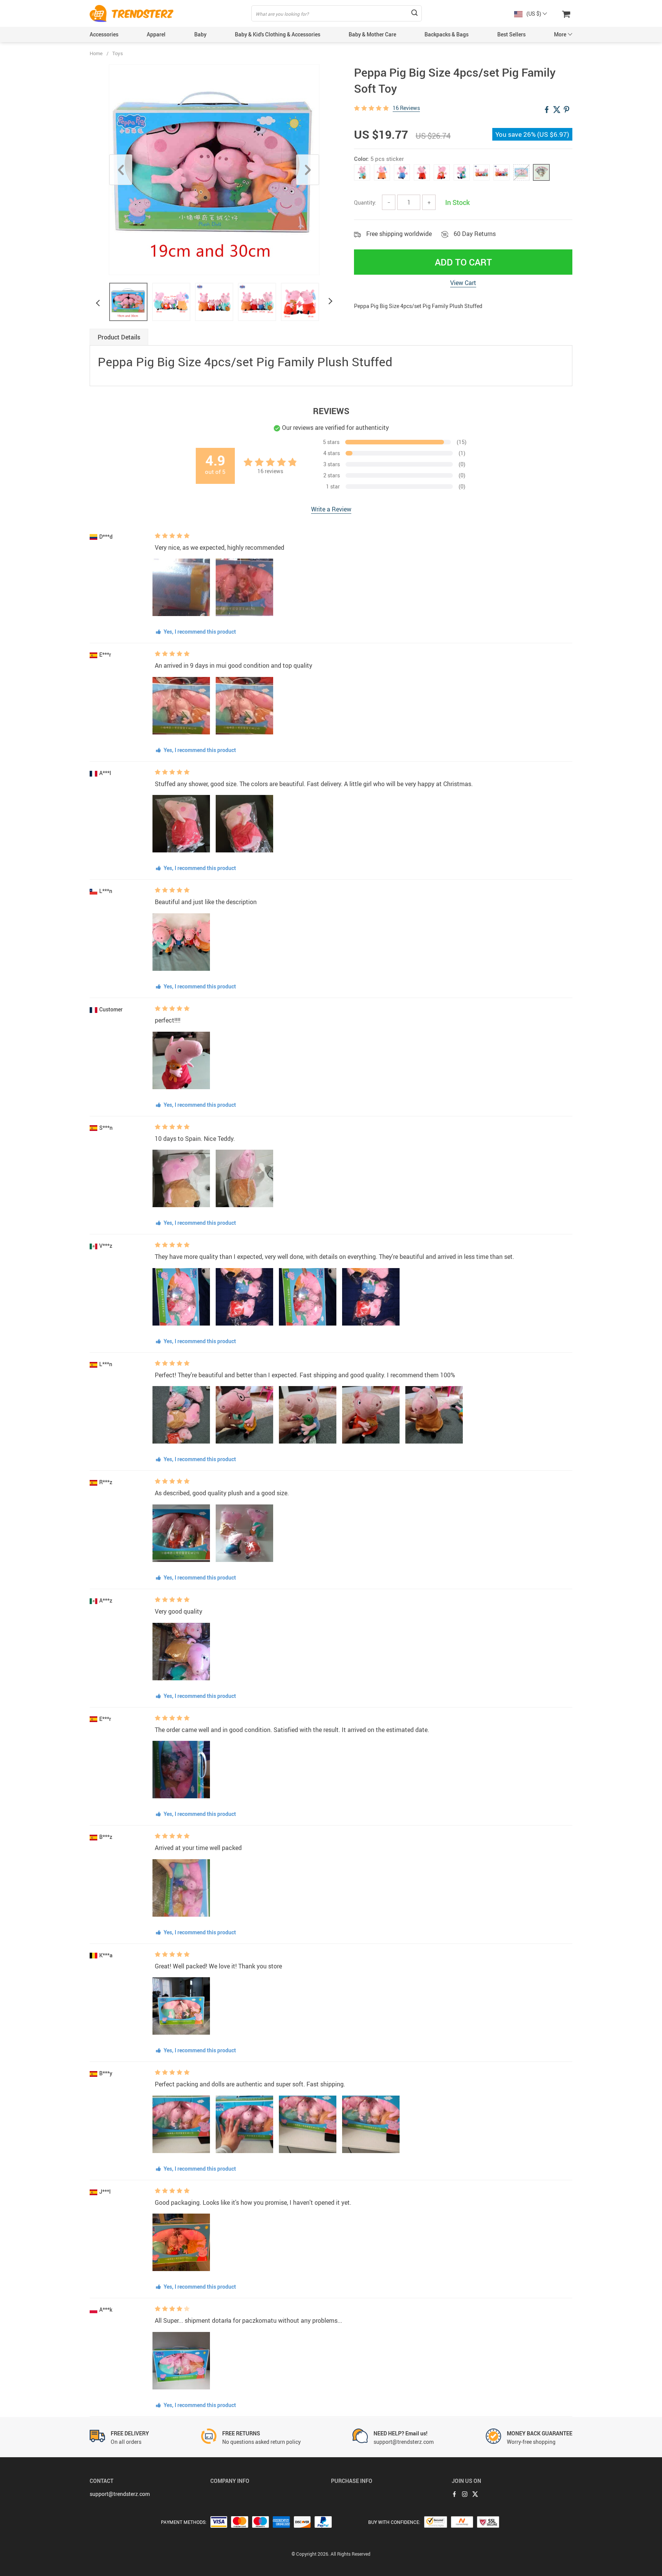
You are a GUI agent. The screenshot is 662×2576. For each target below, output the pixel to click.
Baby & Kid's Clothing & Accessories (278, 34)
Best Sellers (511, 34)
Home (96, 53)
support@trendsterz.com (120, 2494)
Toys (118, 53)
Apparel (156, 34)
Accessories (104, 34)
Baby (200, 34)
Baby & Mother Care (372, 34)
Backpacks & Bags (447, 34)
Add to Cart (463, 262)
